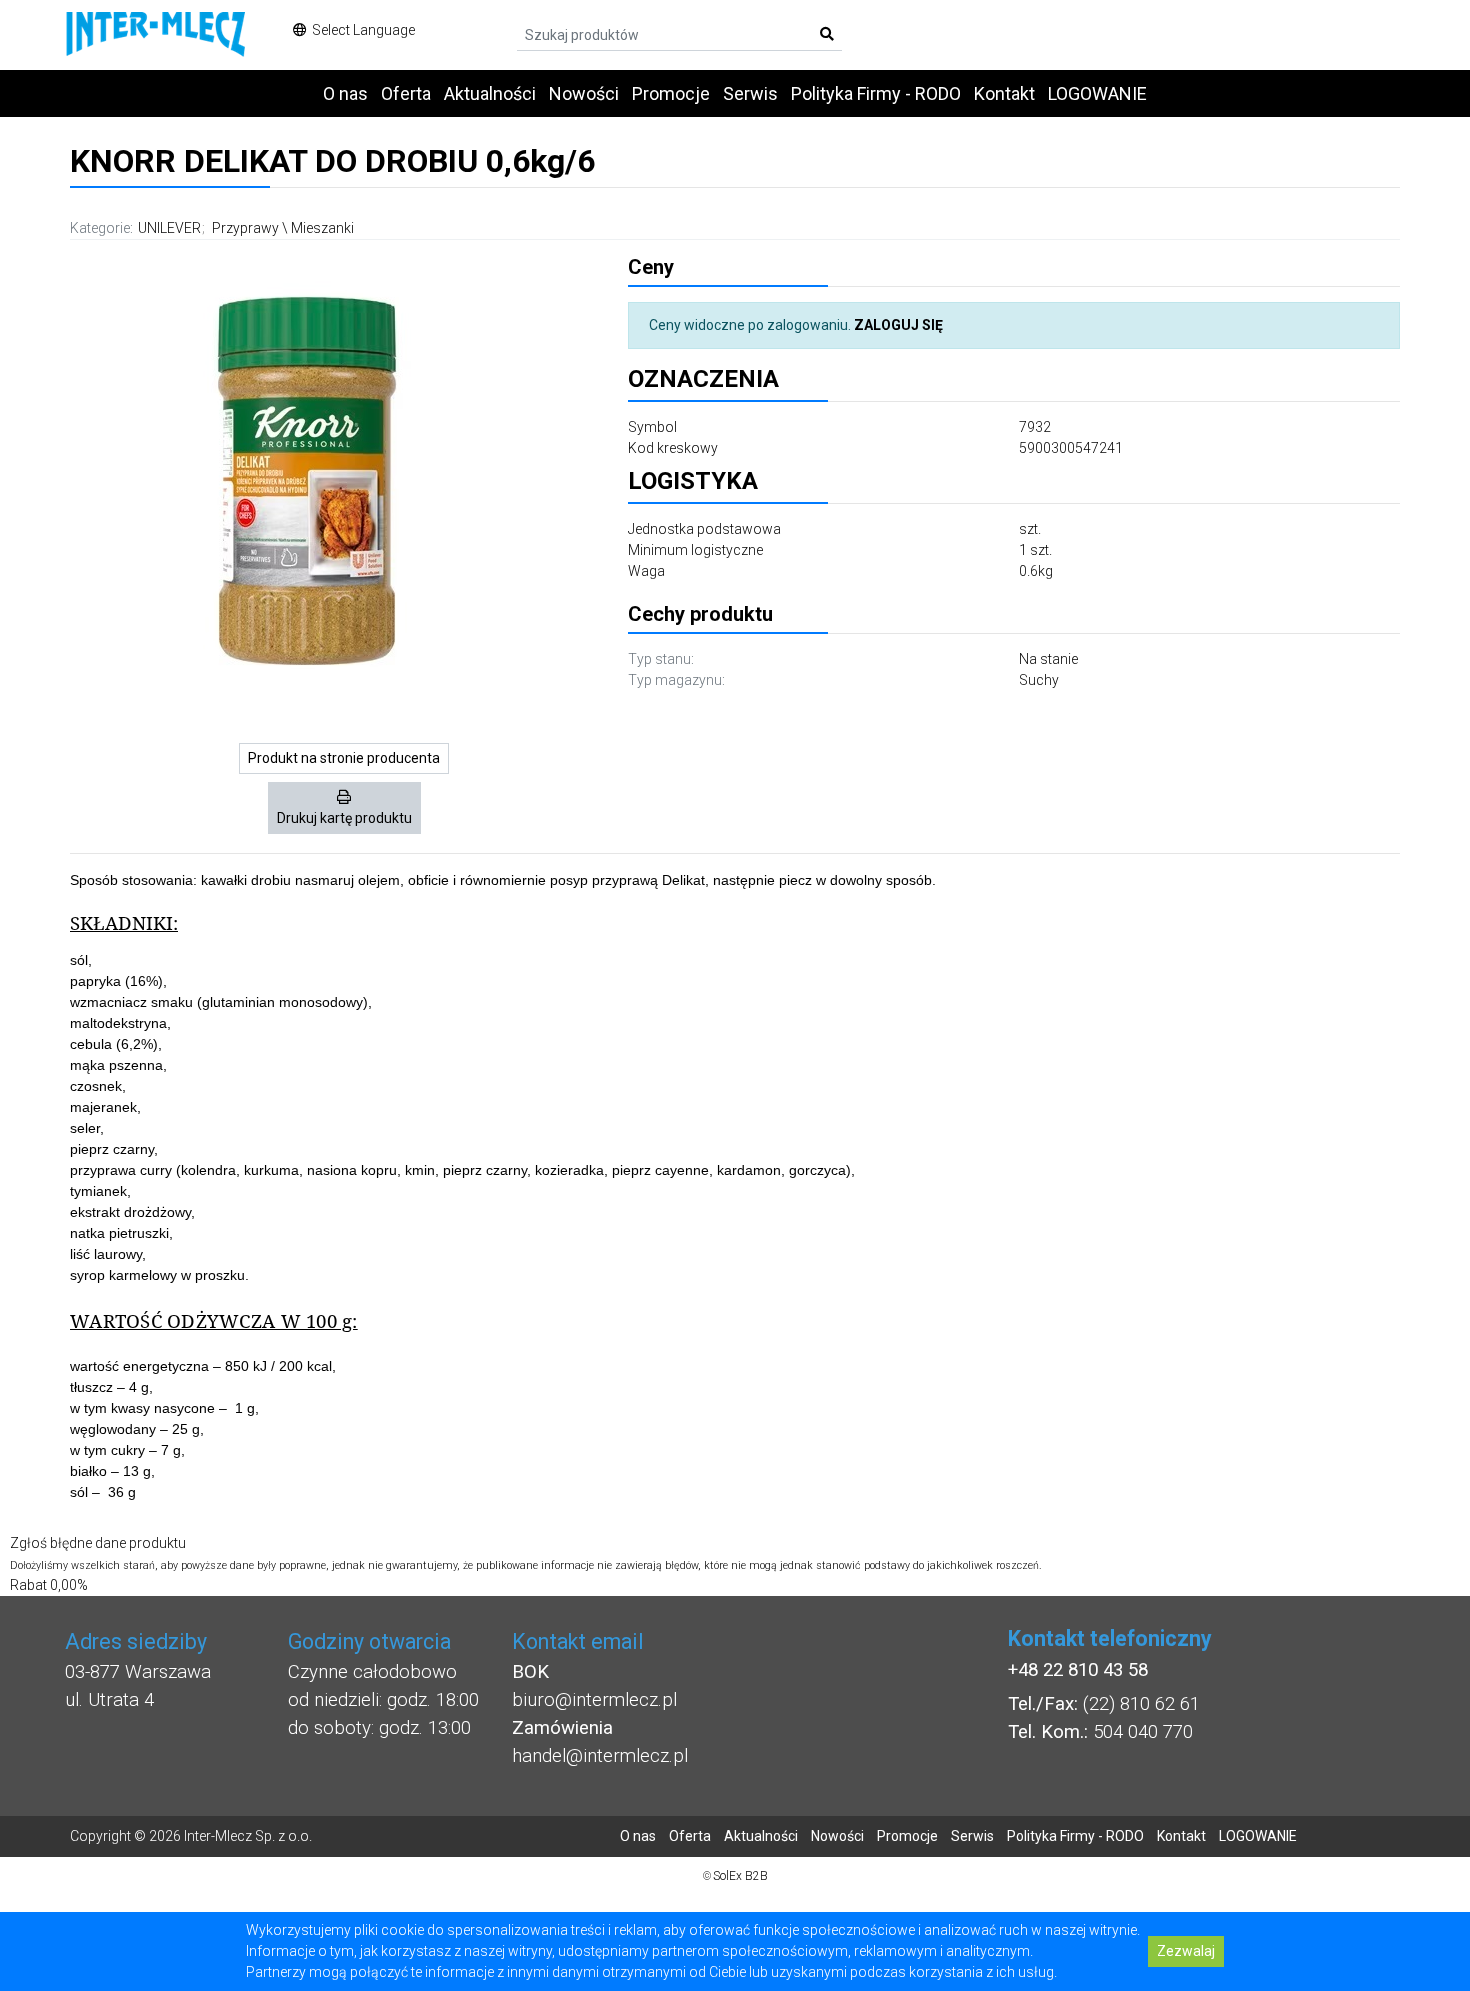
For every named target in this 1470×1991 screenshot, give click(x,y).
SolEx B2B (740, 1876)
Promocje (671, 93)
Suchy (1039, 680)
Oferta (406, 93)
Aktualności (490, 93)
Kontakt (1004, 93)
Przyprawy (245, 228)
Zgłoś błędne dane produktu (98, 1543)
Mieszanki (322, 228)
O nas (345, 93)
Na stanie (1048, 659)
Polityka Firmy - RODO (876, 93)
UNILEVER (169, 228)
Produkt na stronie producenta (344, 758)
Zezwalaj (1186, 1951)
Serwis (750, 93)
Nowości (584, 93)
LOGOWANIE (1097, 93)
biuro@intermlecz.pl (594, 1700)
